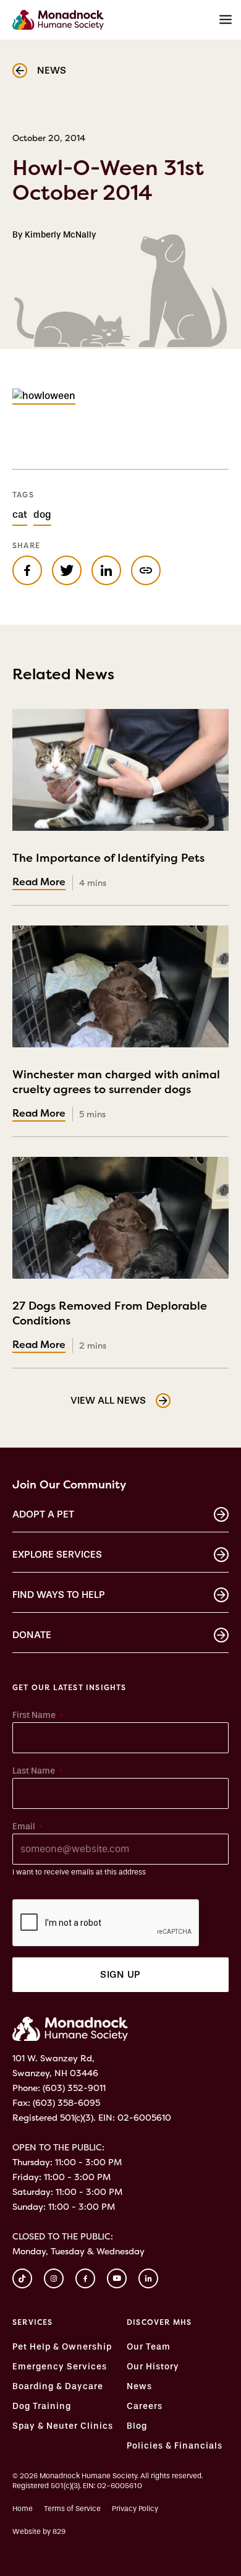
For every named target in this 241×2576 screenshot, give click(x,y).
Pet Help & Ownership (62, 2347)
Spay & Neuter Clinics (63, 2426)
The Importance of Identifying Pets (108, 865)
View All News (108, 1400)
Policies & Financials (175, 2446)
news (52, 70)
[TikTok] (22, 2278)
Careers (145, 2406)
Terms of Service (72, 2509)
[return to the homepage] (70, 2029)
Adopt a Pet (43, 1514)
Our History (153, 2367)
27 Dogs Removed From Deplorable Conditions (110, 1321)
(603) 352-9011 (74, 2088)
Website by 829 (39, 2531)
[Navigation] (226, 20)
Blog (137, 2426)
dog (42, 514)
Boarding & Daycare (58, 2387)
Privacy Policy (135, 2509)
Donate (32, 1635)
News (139, 2387)
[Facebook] (85, 2278)
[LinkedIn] (148, 2278)
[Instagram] (54, 2278)
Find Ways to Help (59, 1595)
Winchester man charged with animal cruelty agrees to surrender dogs (116, 1089)
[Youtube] (117, 2278)
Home (23, 2509)
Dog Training (42, 2406)
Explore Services (57, 1554)
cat (20, 514)
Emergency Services (60, 2367)
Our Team (149, 2347)
